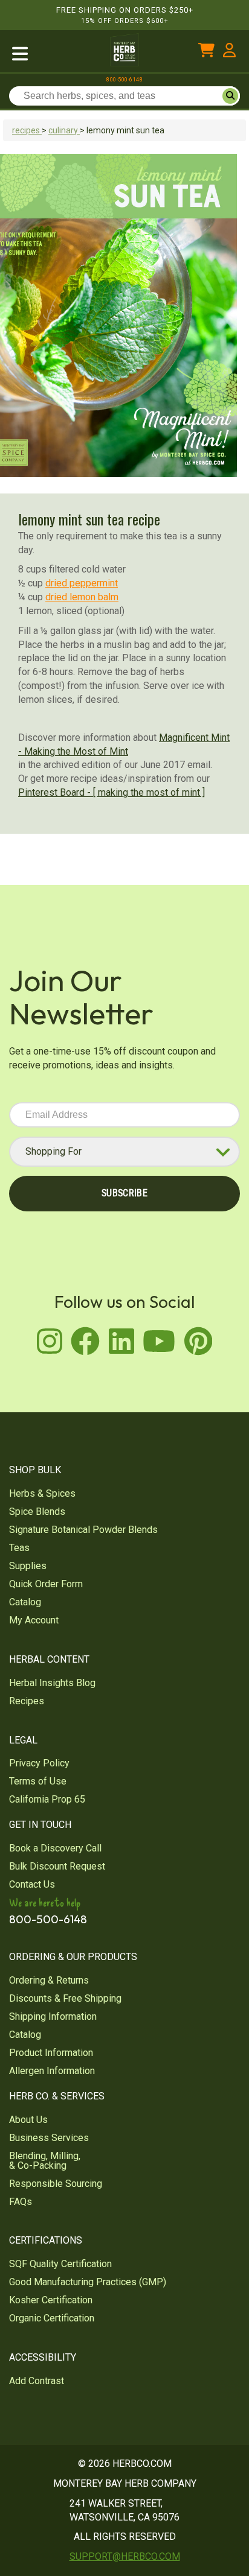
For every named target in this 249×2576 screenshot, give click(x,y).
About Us (28, 2120)
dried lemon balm (82, 597)
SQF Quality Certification (60, 2264)
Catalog (25, 1602)
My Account (34, 1620)
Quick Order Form (46, 1584)
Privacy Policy (39, 1763)
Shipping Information (53, 2016)
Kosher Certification (51, 2300)
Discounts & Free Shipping (65, 1998)
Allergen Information (52, 2071)
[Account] (229, 53)
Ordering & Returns (49, 1980)
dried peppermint (82, 583)
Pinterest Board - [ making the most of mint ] (112, 792)
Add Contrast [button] (37, 2381)
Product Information (51, 2053)
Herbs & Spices (42, 1493)
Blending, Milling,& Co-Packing (45, 2161)
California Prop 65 (47, 1799)
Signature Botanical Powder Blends (83, 1530)
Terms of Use (38, 1781)
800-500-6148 (124, 80)
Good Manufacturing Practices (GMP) (88, 2282)
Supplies (28, 1566)
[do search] (230, 96)
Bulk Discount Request (57, 1866)
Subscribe (124, 1193)
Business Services (49, 2138)
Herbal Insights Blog (52, 1683)
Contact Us (32, 1884)
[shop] (48, 53)
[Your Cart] (206, 53)
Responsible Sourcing (56, 2184)
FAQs (21, 2202)
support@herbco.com (125, 2556)
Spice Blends (37, 1512)
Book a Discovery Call (55, 1848)
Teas (19, 1548)
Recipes (27, 1701)
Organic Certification (52, 2318)
